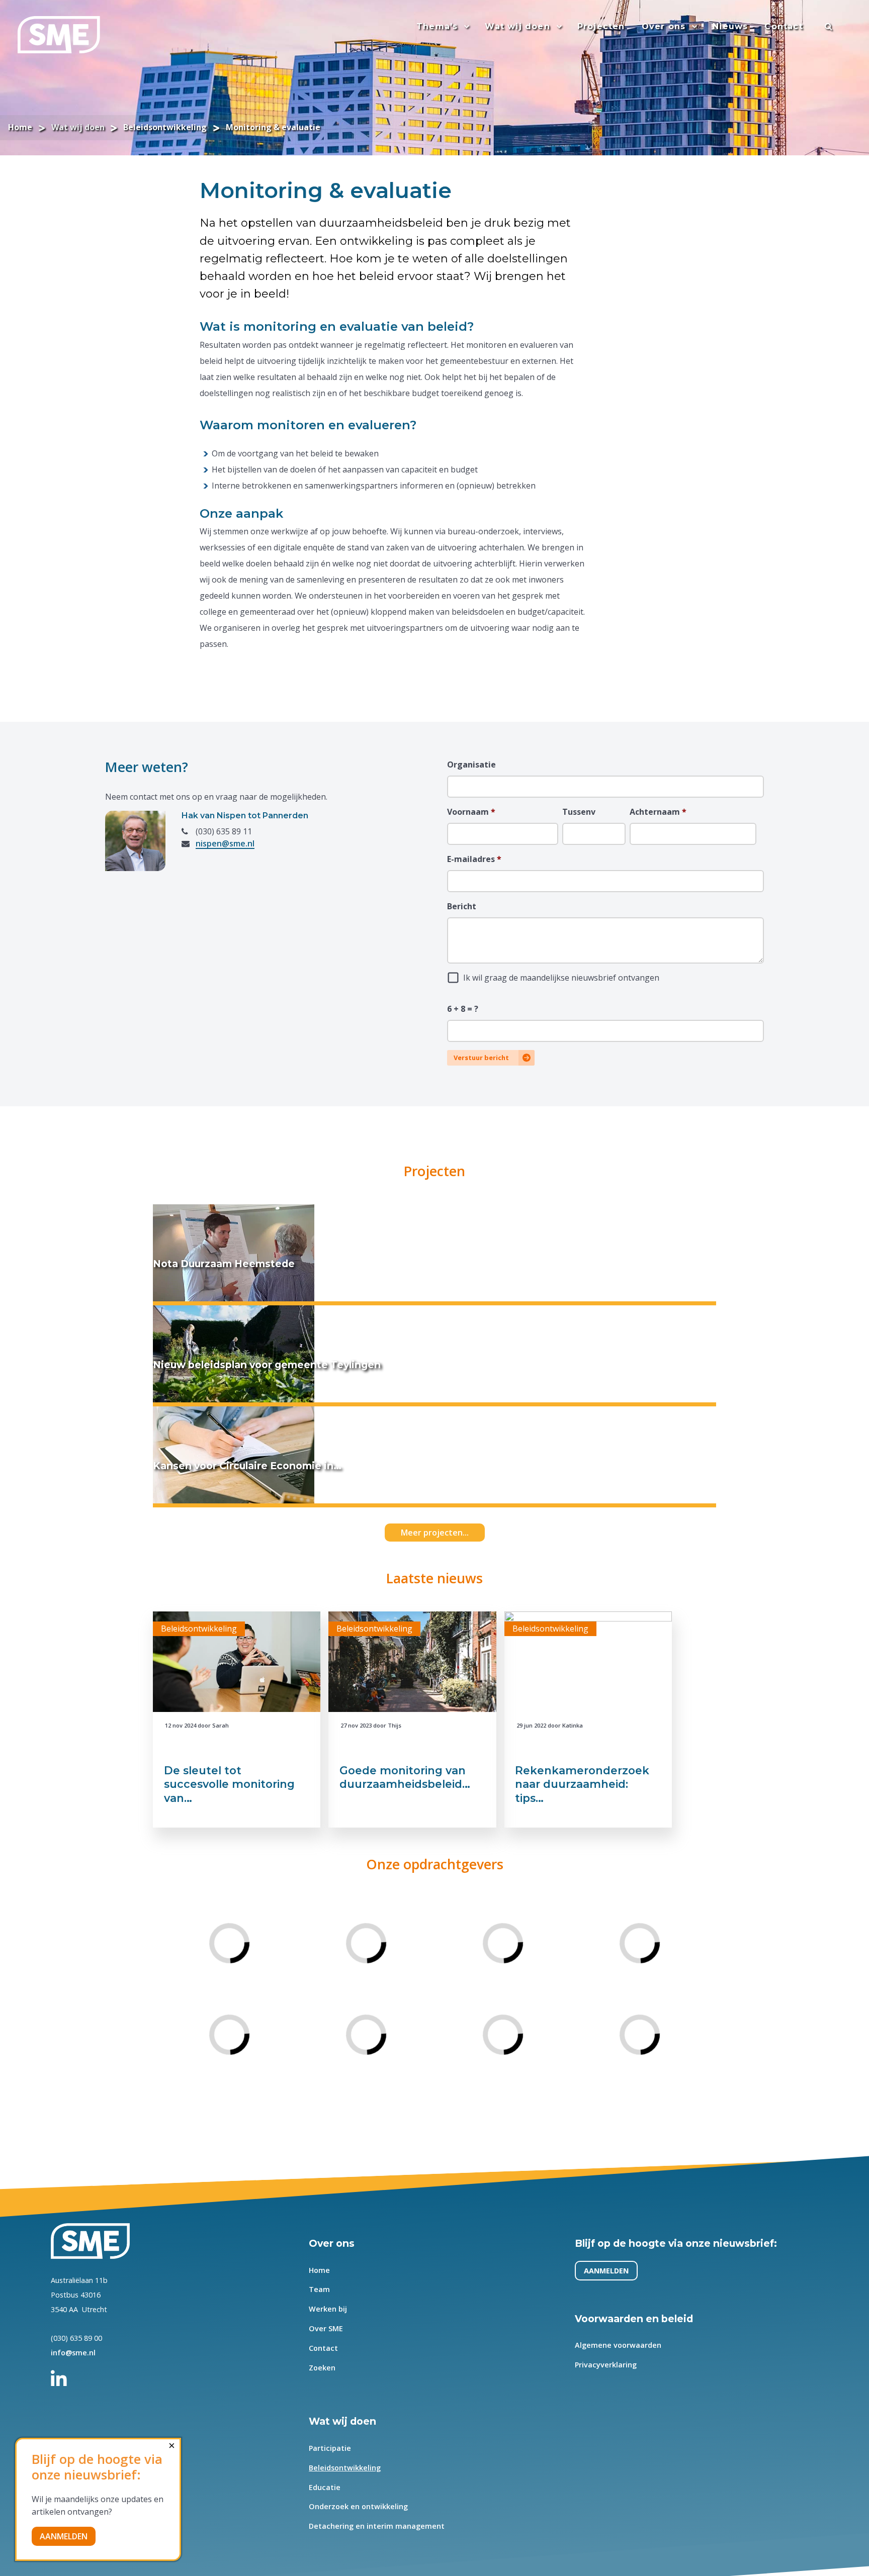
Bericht (462, 906)
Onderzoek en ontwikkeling (359, 2506)
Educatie (325, 2487)
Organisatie (471, 765)
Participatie (330, 2448)
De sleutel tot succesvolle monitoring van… (229, 1784)
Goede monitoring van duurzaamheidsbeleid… (405, 1777)
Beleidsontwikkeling (345, 2467)
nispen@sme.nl (225, 843)
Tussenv (579, 812)
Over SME (326, 2328)
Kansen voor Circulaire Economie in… (247, 1466)
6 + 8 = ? (463, 1009)
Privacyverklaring (606, 2365)
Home (320, 2270)
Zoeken (323, 2368)
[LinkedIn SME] (64, 2374)
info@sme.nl (73, 2353)
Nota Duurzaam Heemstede (224, 1264)
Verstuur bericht (481, 1058)
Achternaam (658, 812)
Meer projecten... (435, 1533)
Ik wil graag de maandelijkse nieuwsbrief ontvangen (561, 978)
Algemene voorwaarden (618, 2345)
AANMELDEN (606, 2271)
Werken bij (328, 2309)
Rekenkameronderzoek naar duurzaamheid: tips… (582, 1784)
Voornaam (471, 812)
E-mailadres (474, 859)
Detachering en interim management (377, 2526)
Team (320, 2289)
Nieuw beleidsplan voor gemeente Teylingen (267, 1365)
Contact (324, 2348)
